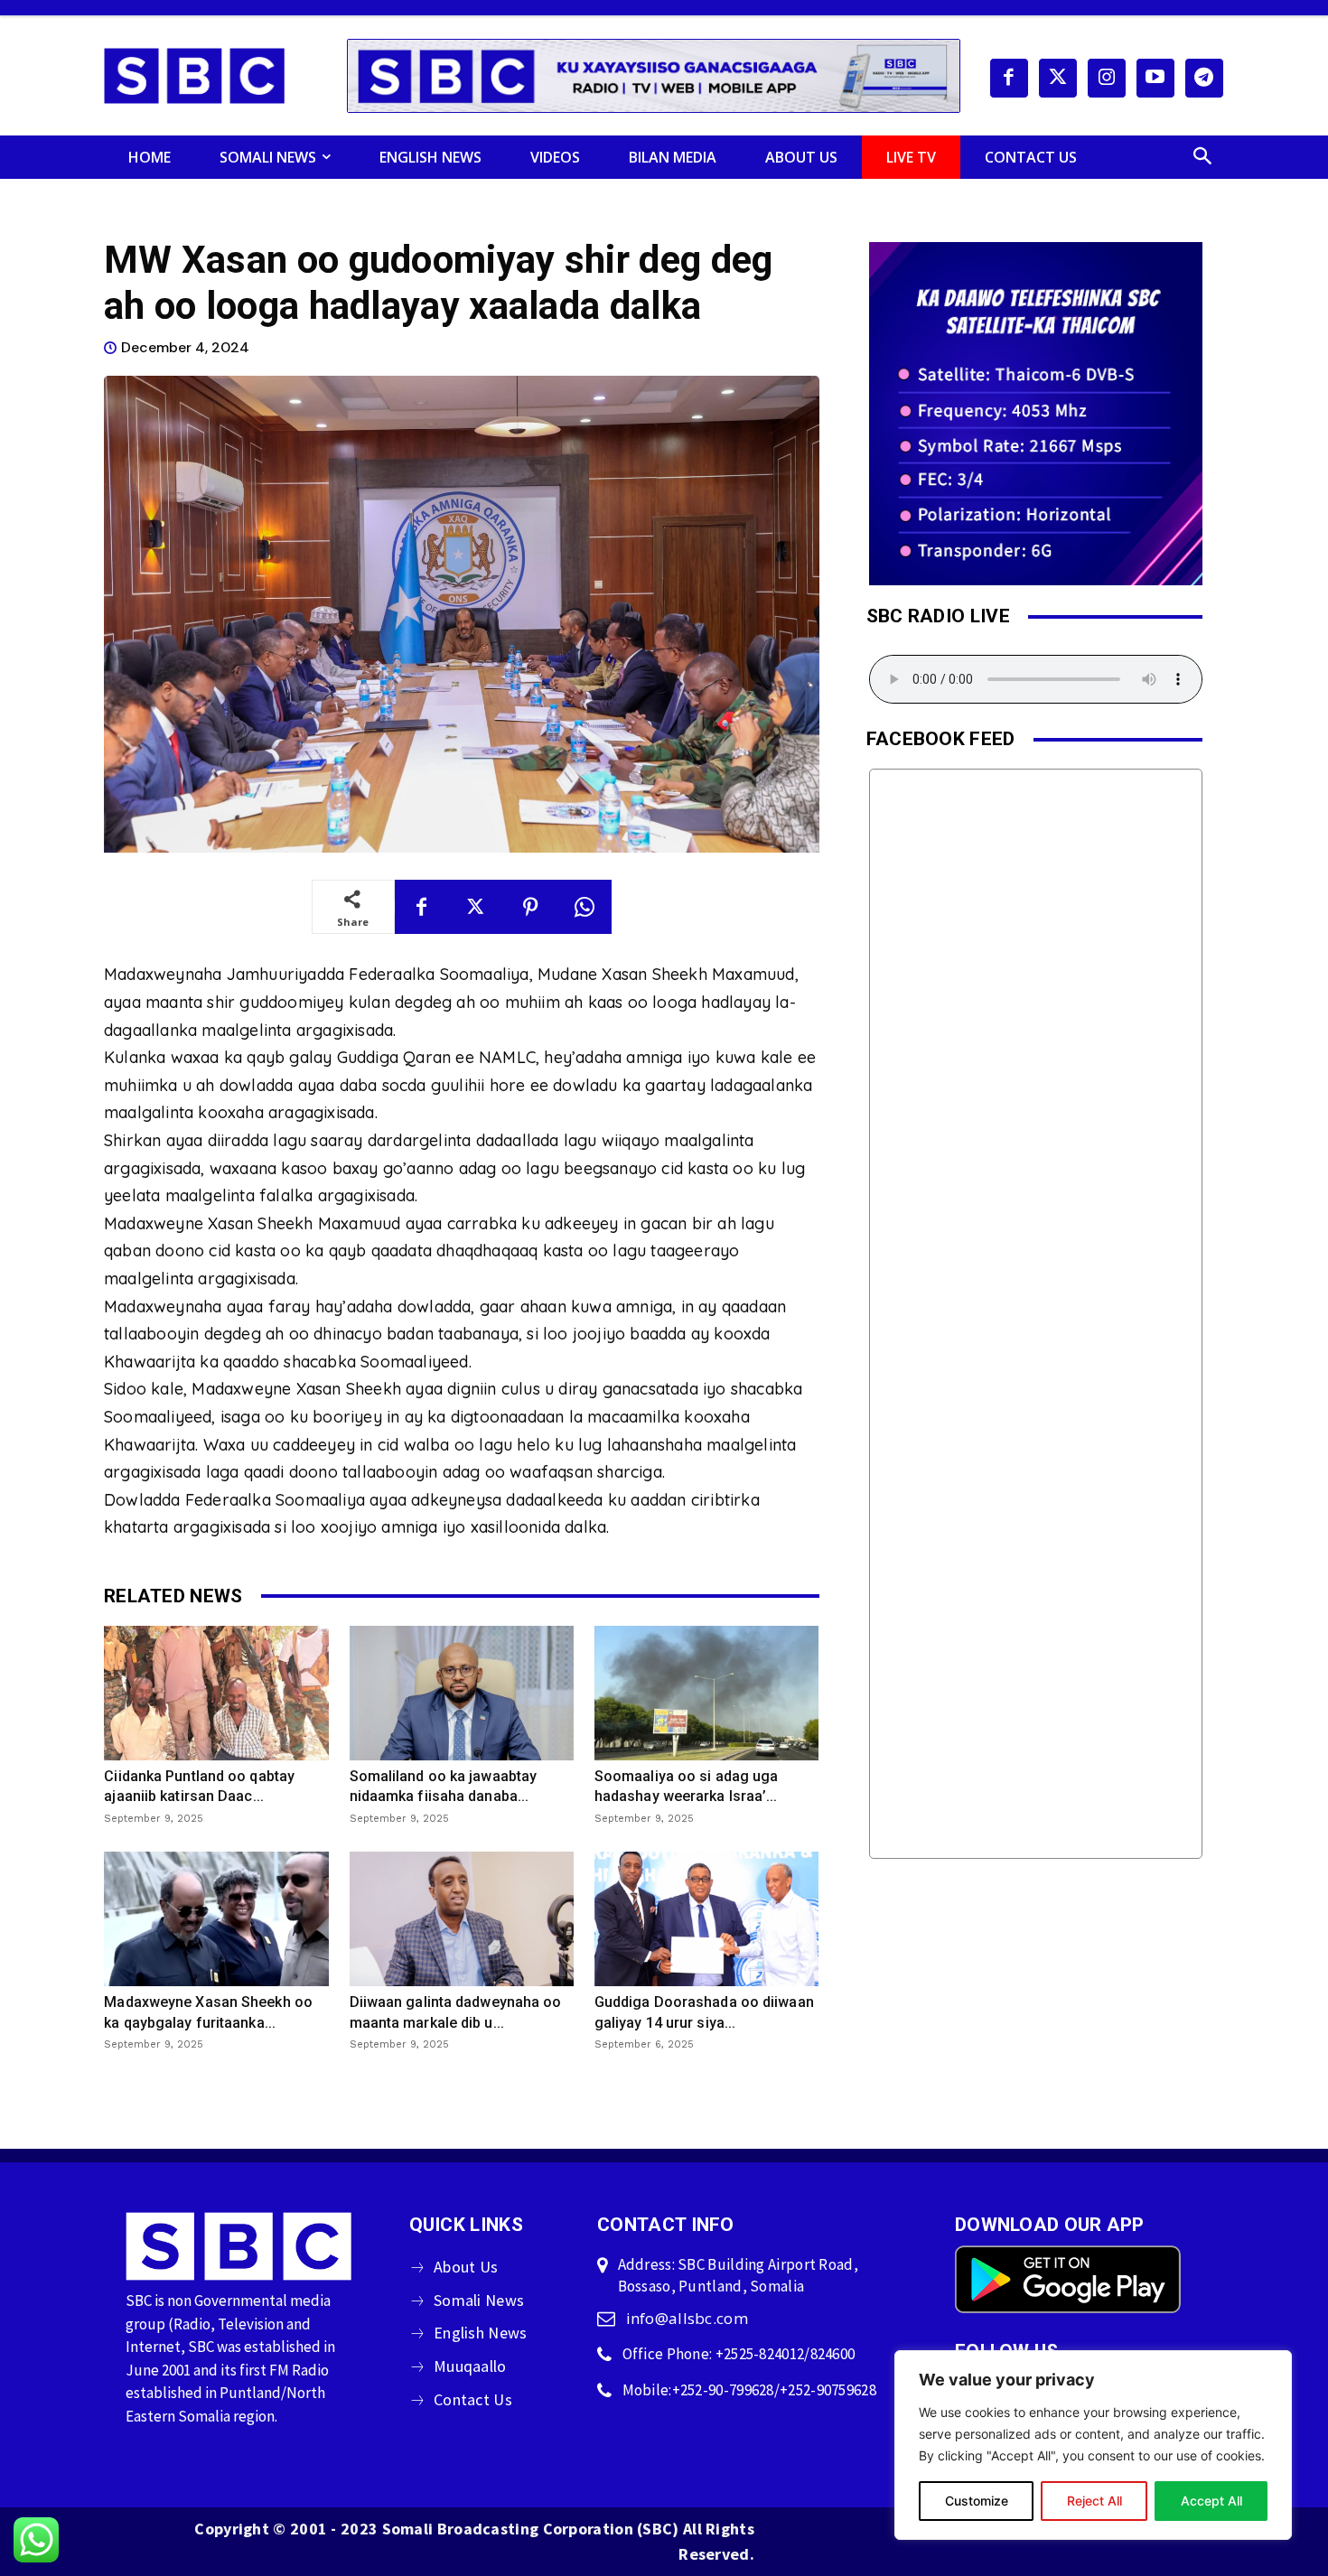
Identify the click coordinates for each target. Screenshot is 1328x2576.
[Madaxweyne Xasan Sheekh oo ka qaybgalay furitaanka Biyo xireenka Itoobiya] (216, 1919)
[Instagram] (1107, 78)
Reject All (1094, 2501)
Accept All (1211, 2501)
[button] (1202, 157)
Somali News (479, 2300)
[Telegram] (1204, 78)
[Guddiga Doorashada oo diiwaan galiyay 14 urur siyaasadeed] (706, 1919)
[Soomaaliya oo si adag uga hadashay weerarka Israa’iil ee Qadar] (706, 1693)
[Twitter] (1058, 78)
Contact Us (473, 2399)
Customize (977, 2501)
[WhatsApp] (585, 907)
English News (481, 2333)
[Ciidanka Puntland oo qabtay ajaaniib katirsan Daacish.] (216, 1693)
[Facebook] (1009, 78)
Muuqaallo (470, 2366)
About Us (466, 2267)
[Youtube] (1155, 78)
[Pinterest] (530, 907)
